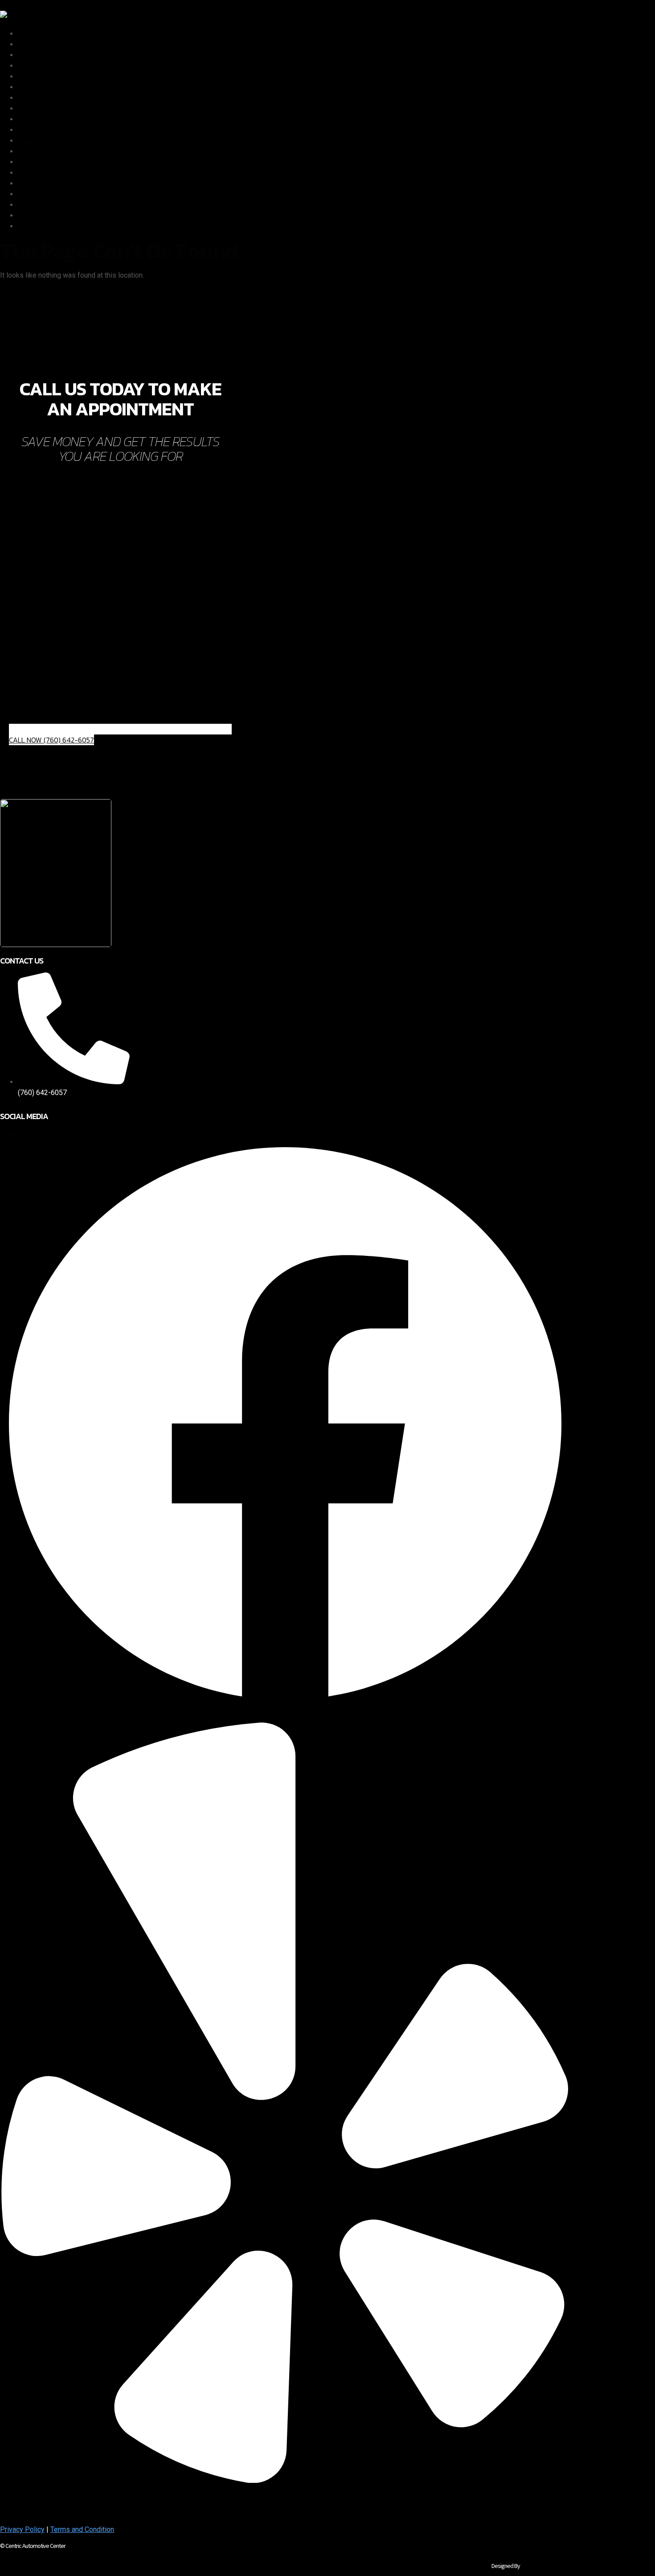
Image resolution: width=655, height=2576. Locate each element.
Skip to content (23, 5)
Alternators (35, 55)
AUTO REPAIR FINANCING (59, 215)
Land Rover (35, 151)
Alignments (35, 66)
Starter (28, 119)
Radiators (33, 34)
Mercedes (34, 141)
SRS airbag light (43, 109)
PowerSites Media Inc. (546, 2566)
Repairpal (33, 162)
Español (30, 183)
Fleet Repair (37, 173)
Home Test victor (45, 226)
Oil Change (35, 194)
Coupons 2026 (41, 205)
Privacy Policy (22, 2529)
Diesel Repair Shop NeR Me (61, 76)
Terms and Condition (82, 2529)
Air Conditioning (42, 44)
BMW (26, 130)
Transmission (39, 98)
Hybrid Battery (40, 87)
